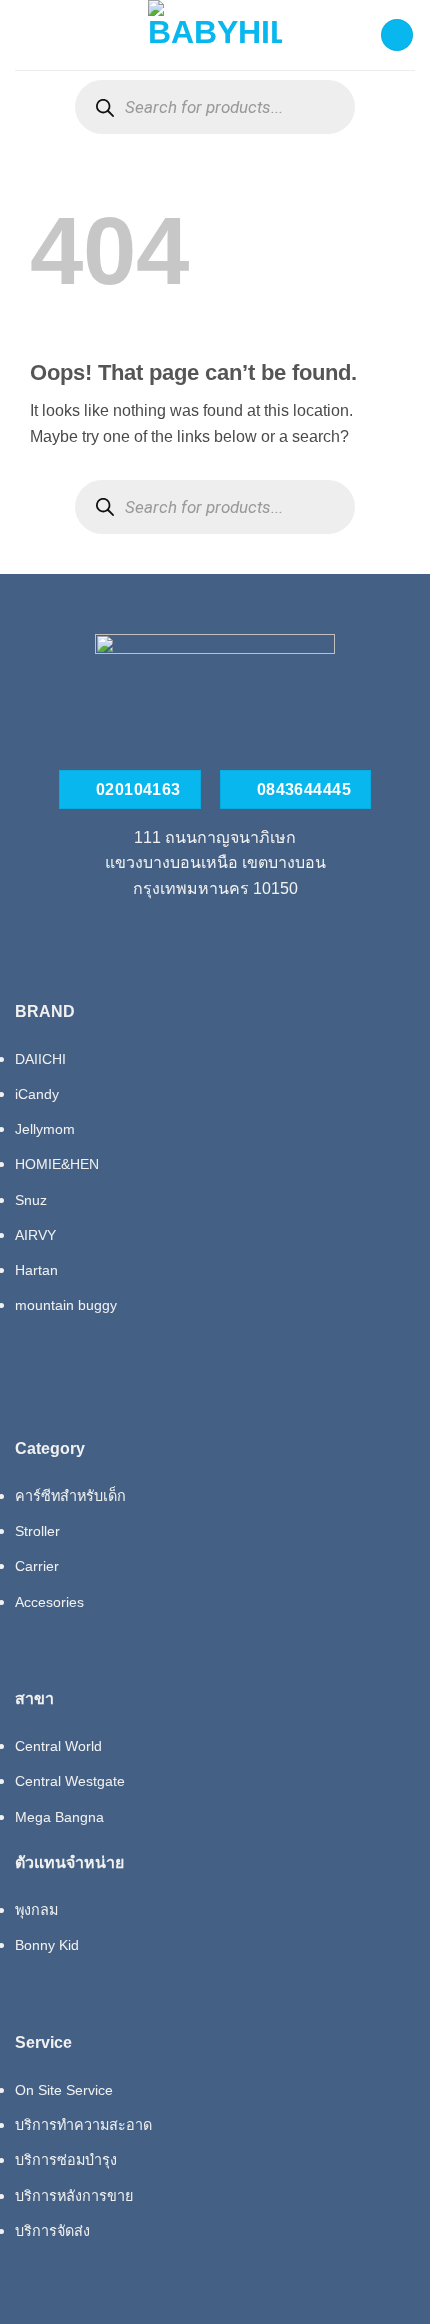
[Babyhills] (215, 35)
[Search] (104, 107)
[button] (27, 34)
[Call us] (215, 934)
